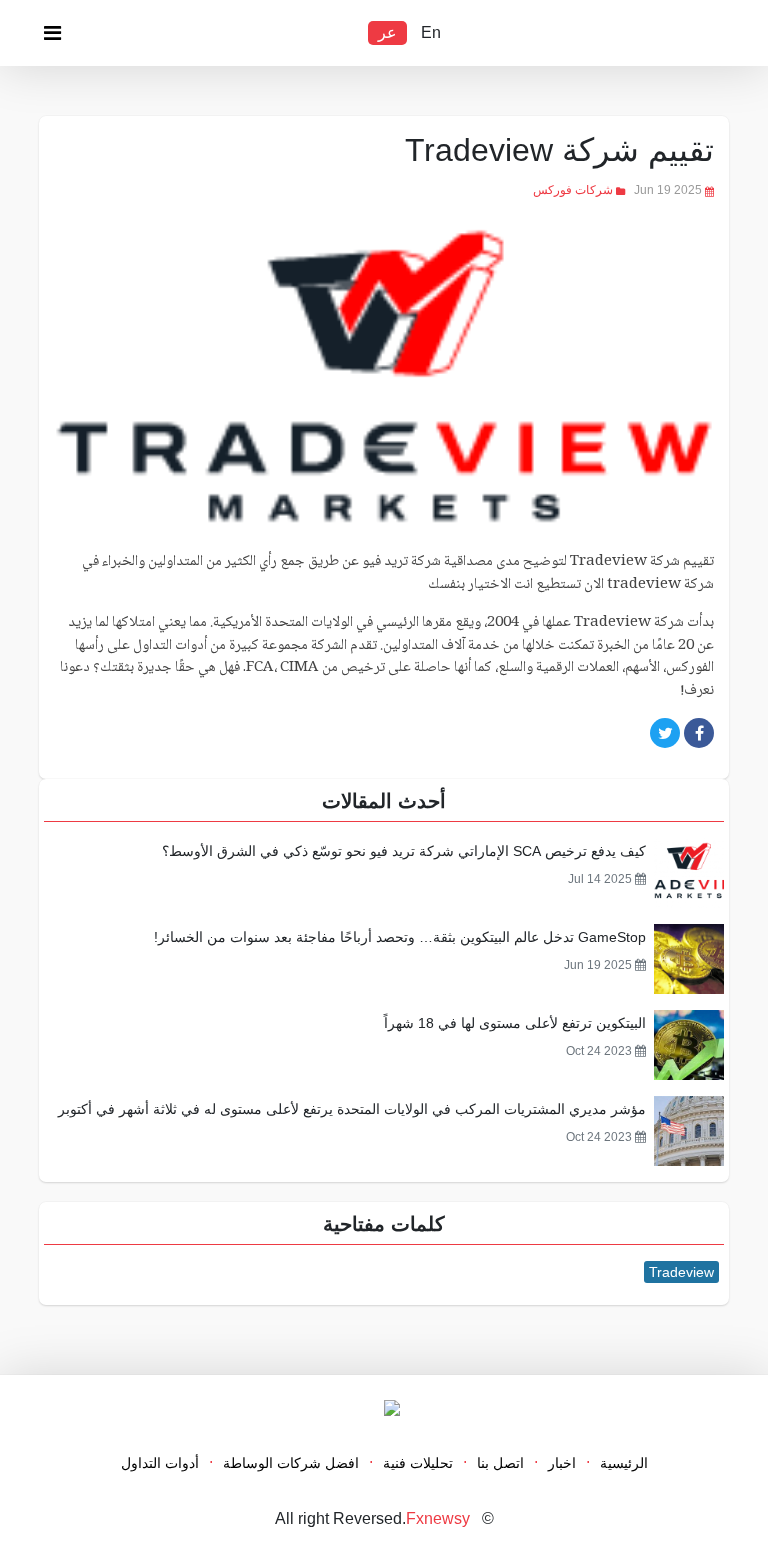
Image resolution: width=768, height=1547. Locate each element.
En (431, 32)
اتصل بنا (500, 1463)
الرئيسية (624, 1463)
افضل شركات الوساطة (291, 1463)
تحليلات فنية (418, 1463)
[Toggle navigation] (52, 38)
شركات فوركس (573, 190)
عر (387, 32)
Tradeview (681, 1272)
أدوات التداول (160, 1463)
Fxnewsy (438, 1518)
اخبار (562, 1463)
